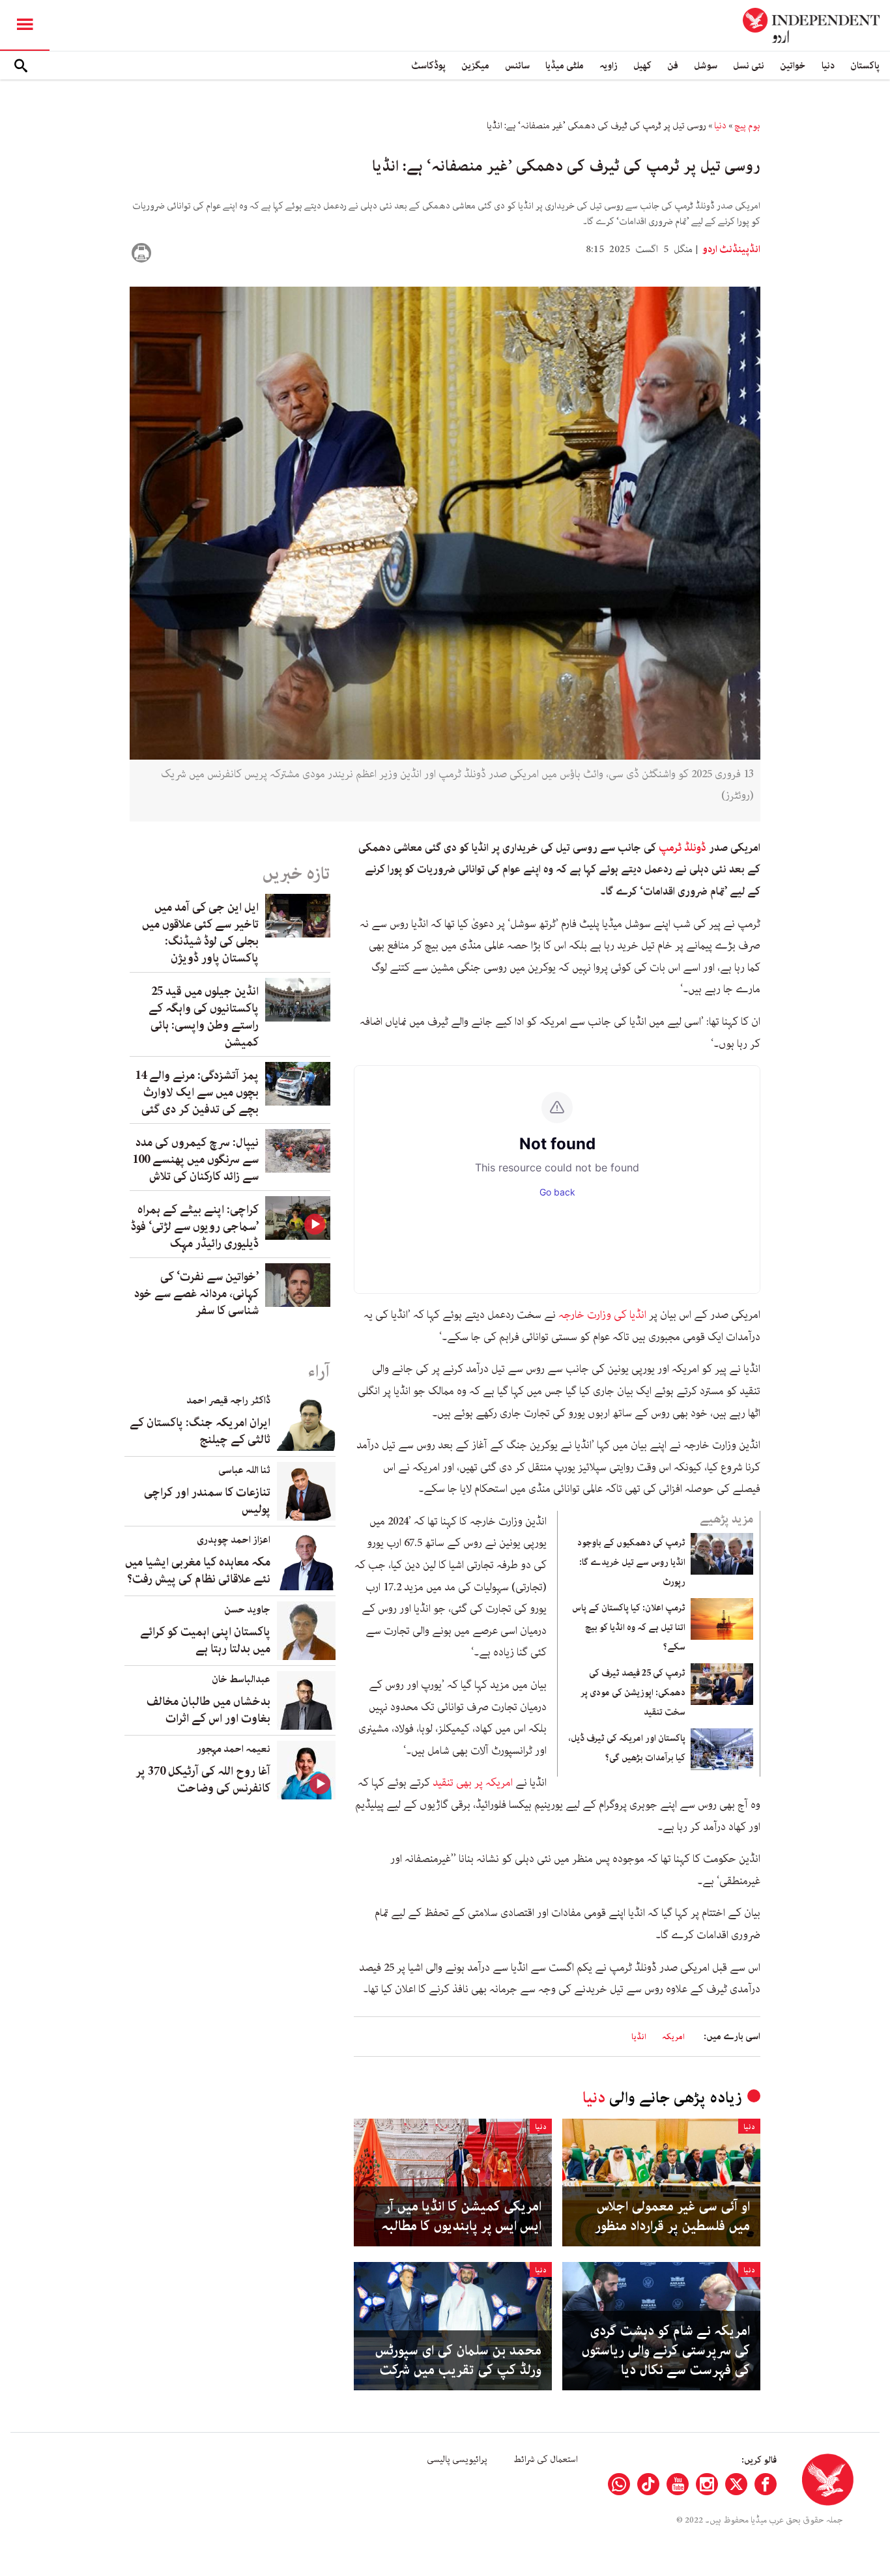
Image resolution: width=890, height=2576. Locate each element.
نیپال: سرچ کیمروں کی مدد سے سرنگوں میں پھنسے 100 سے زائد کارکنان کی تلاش (195, 1160)
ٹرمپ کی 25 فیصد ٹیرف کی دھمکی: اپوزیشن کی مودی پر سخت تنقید (633, 1693)
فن (673, 65)
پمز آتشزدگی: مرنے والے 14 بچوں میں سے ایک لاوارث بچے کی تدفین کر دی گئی (197, 1093)
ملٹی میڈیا (565, 65)
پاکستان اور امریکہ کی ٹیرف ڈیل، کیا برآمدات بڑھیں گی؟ (627, 1748)
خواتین (793, 65)
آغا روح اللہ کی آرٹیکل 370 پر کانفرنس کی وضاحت (203, 1780)
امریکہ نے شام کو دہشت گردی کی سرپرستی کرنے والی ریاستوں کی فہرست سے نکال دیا (666, 2351)
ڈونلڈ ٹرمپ (684, 848)
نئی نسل (749, 65)
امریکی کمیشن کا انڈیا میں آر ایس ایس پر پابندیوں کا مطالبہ (461, 2216)
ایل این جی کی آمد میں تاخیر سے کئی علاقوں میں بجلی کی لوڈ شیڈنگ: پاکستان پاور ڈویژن (200, 933)
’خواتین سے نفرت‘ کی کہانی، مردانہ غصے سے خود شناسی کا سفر (196, 1294)
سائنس (517, 65)
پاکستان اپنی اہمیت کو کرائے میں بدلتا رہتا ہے (205, 1640)
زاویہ (609, 65)
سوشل (706, 65)
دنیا (828, 65)
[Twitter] (736, 2484)
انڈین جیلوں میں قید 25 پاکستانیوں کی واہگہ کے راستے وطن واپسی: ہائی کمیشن (204, 1017)
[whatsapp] (619, 2484)
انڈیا (639, 2037)
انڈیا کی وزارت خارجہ (604, 1315)
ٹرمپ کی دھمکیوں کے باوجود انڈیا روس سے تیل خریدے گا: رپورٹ (631, 1562)
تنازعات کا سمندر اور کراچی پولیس (207, 1501)
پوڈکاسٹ (428, 65)
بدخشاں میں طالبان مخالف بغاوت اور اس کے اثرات (208, 1710)
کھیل (642, 65)
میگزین (475, 65)
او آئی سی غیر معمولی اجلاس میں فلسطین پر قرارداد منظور (672, 2216)
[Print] (141, 253)
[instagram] (707, 2484)
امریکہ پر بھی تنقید (474, 1782)
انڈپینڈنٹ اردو (730, 250)
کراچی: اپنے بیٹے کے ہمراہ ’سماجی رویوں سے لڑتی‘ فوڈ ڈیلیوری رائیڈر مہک (195, 1227)
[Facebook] (766, 2484)
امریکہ (673, 2037)
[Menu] (25, 25)
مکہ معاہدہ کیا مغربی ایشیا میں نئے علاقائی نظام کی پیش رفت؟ (198, 1571)
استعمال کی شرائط (546, 2459)
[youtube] (678, 2484)
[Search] (21, 66)
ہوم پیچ (747, 126)
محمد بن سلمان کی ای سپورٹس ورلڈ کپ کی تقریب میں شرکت (458, 2360)
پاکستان (865, 65)
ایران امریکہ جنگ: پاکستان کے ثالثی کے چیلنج (200, 1431)
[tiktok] (648, 2484)
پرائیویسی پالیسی (457, 2459)
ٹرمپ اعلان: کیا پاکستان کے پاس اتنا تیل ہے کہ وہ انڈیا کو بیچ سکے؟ (629, 1627)
